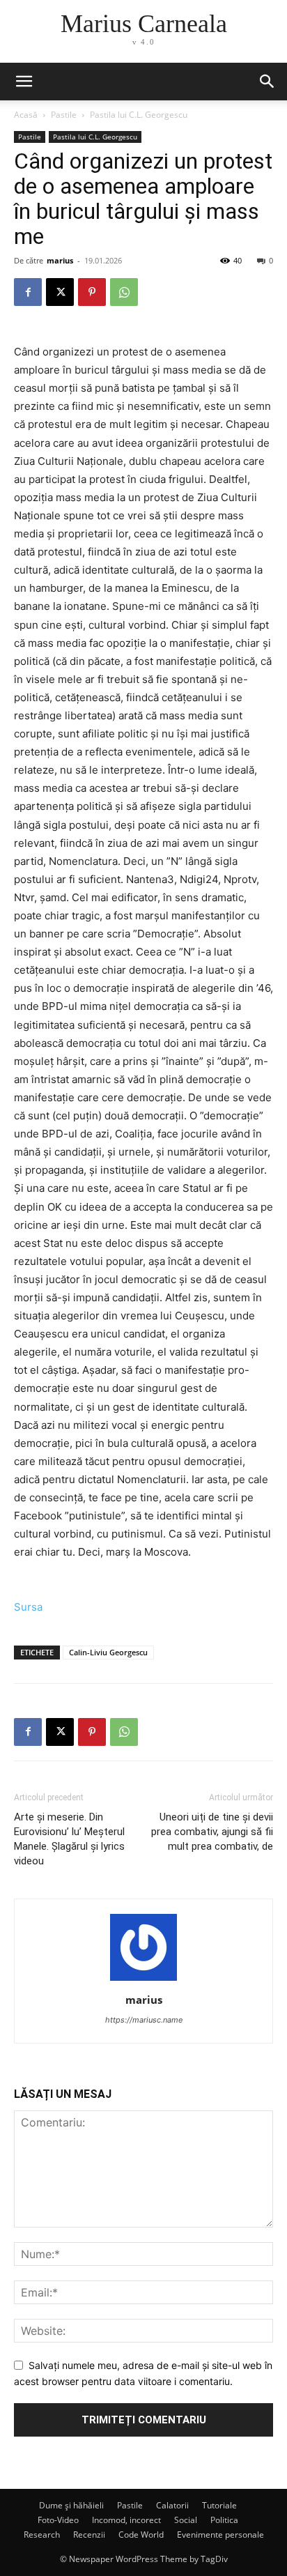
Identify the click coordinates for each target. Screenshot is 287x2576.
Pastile (64, 115)
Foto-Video (58, 2520)
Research (42, 2535)
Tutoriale (219, 2505)
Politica (224, 2520)
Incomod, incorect (126, 2520)
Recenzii (89, 2535)
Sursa (28, 1607)
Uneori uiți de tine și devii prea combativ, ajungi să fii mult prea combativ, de (212, 1832)
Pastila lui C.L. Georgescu (139, 115)
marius (60, 260)
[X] (60, 292)
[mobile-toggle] (24, 82)
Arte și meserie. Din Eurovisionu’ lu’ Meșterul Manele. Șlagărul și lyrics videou (69, 1839)
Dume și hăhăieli (71, 2505)
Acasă (26, 115)
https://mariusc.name (144, 2020)
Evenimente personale (220, 2535)
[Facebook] (28, 292)
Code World (141, 2535)
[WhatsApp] (124, 292)
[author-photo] (143, 1980)
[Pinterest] (92, 292)
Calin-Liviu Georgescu (108, 1652)
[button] (267, 82)
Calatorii (172, 2505)
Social (186, 2520)
